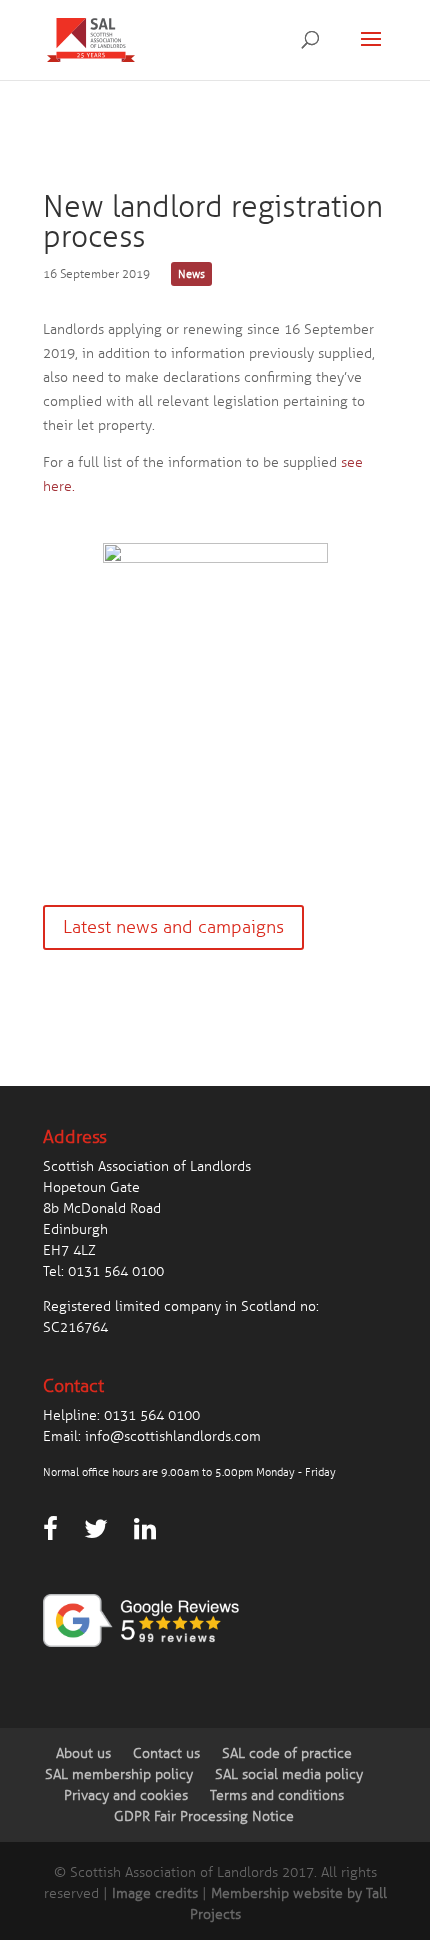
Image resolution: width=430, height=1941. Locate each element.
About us (83, 1753)
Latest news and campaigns (173, 927)
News (191, 274)
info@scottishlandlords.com (173, 1436)
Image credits (155, 1893)
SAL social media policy (289, 1774)
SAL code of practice (287, 1753)
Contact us (166, 1753)
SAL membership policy (119, 1774)
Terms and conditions (277, 1795)
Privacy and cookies (126, 1795)
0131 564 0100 (116, 1271)
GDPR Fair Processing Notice (204, 1816)
